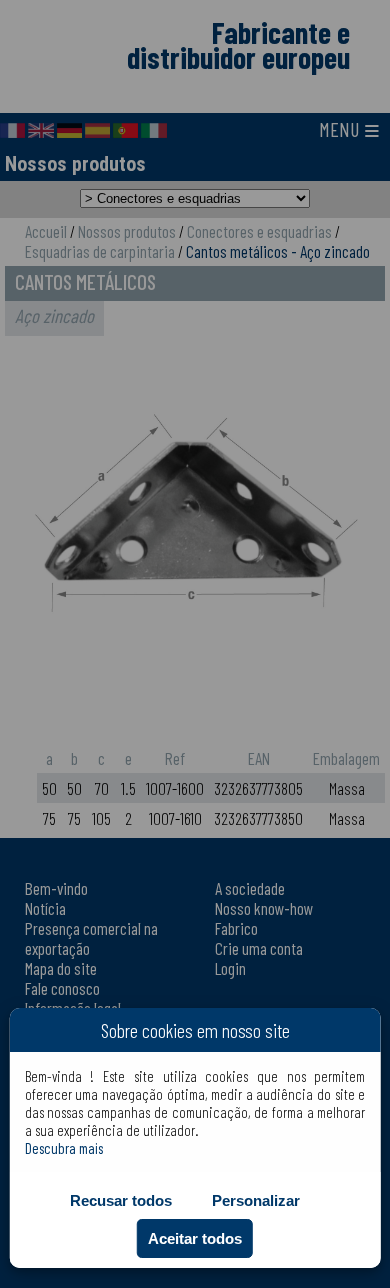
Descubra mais (64, 1148)
